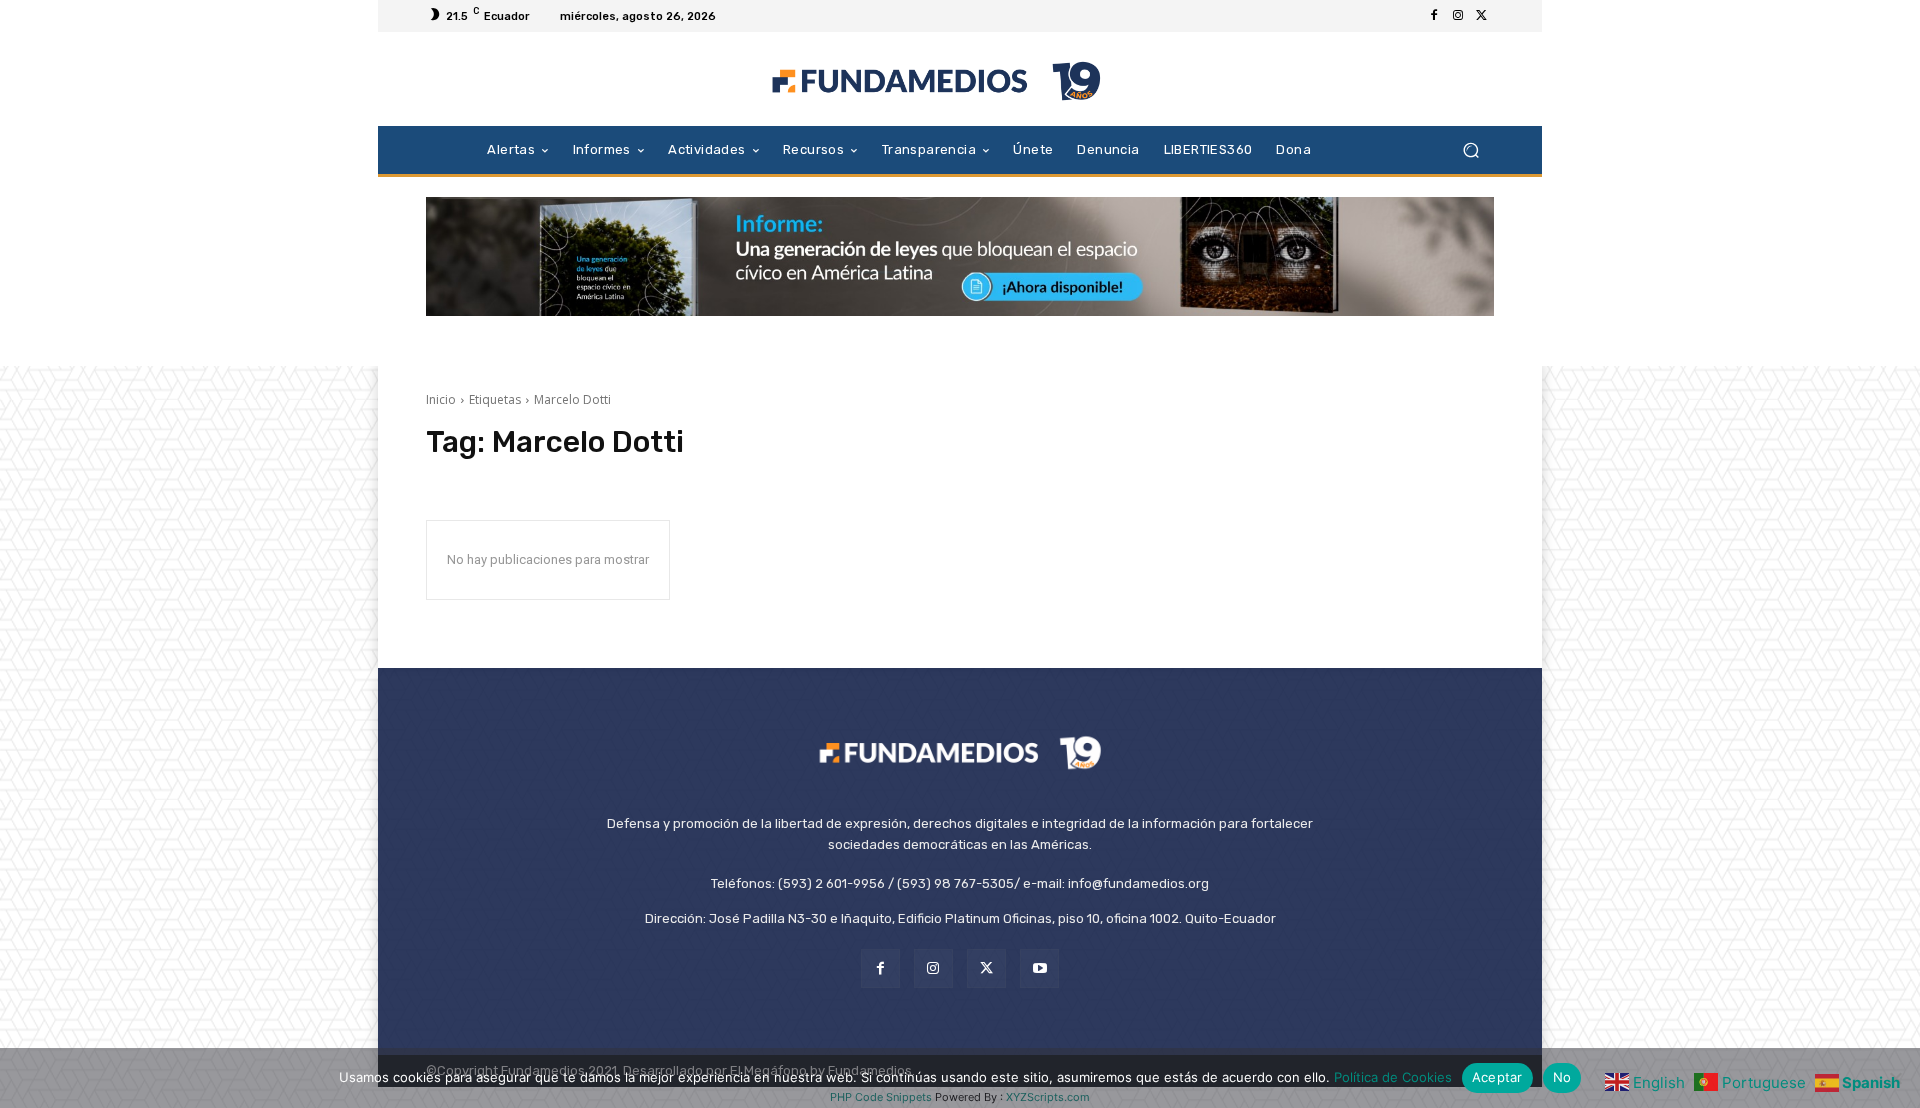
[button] (1470, 149)
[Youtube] (1039, 968)
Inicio (441, 399)
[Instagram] (1458, 16)
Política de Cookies (1393, 1077)
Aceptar (1497, 1077)
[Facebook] (1434, 16)
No (1562, 1077)
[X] (1482, 16)
